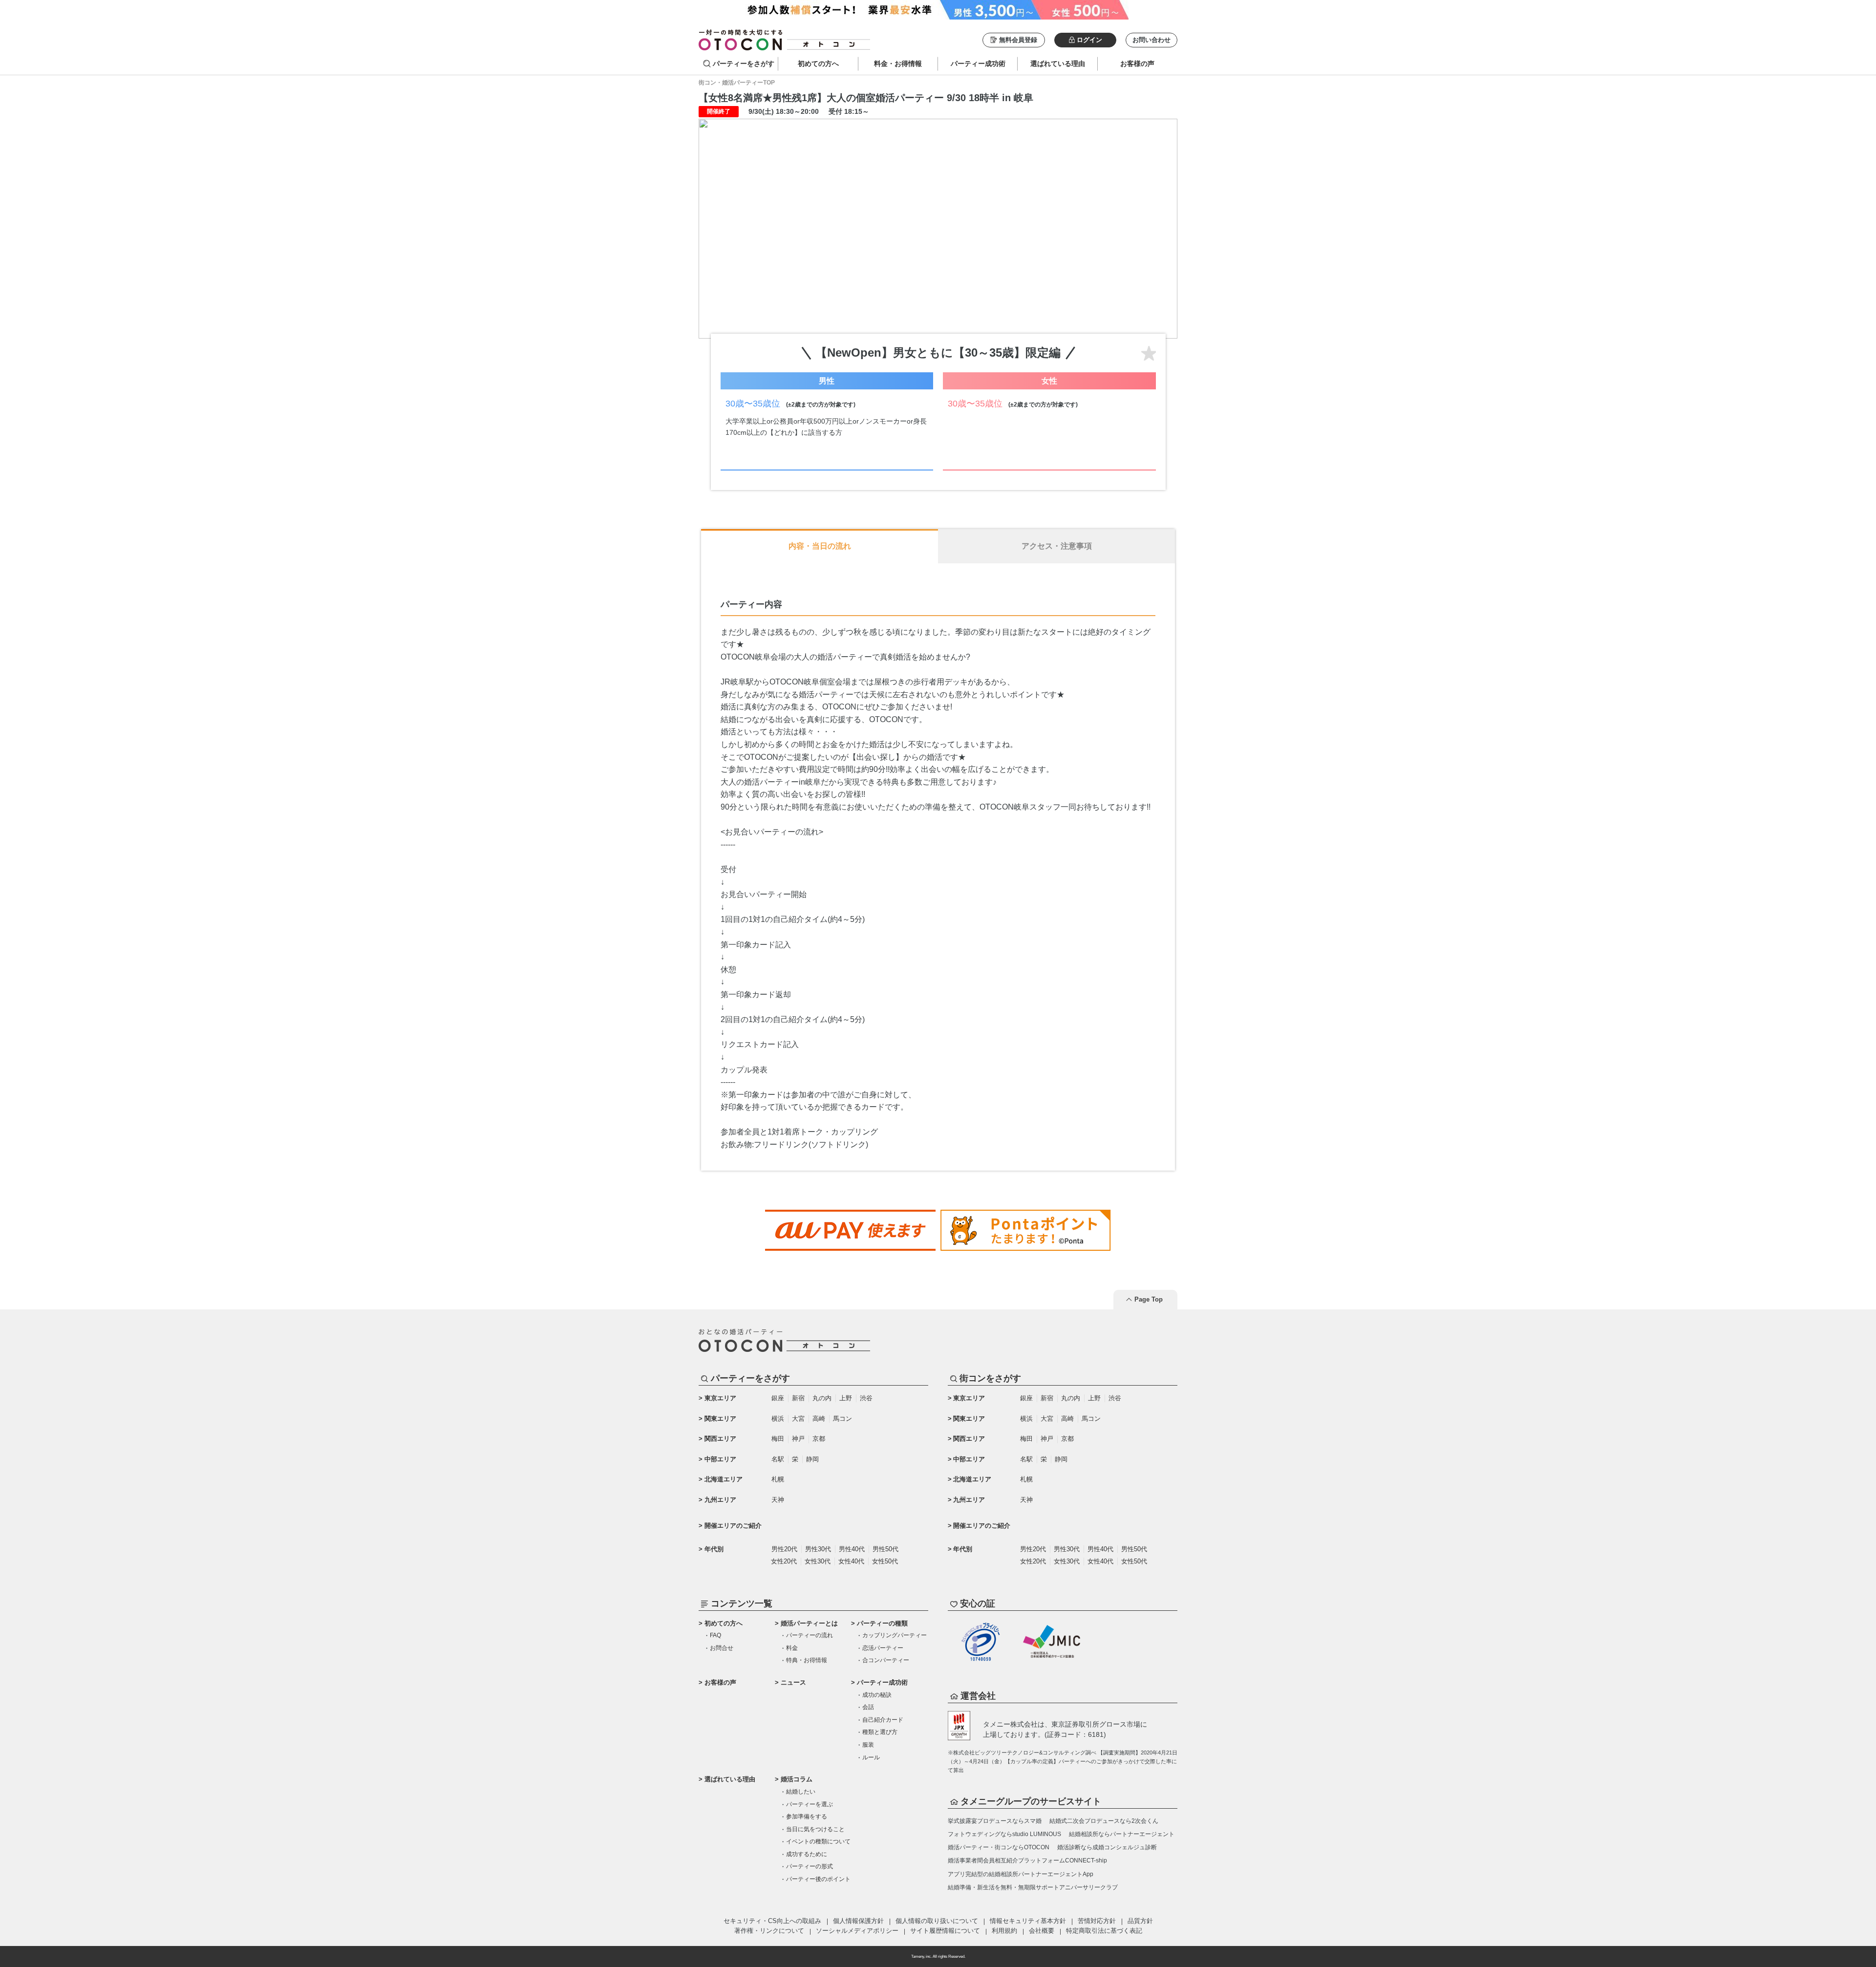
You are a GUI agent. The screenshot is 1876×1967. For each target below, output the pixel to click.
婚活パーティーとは (809, 1623)
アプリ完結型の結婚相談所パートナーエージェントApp (1021, 1874)
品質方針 (1140, 1921)
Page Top (1149, 1299)
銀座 (778, 1398)
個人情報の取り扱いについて (937, 1921)
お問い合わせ (1151, 40)
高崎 (819, 1419)
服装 (868, 1745)
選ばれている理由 (730, 1779)
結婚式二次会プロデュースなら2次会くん (1104, 1821)
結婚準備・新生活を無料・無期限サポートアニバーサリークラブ (1033, 1887)
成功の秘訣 (877, 1695)
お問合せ (722, 1648)
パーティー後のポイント (818, 1879)
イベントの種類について (818, 1841)
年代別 (714, 1549)
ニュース (793, 1682)
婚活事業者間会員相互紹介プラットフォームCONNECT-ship (1027, 1860)
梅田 (778, 1439)
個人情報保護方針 (858, 1921)
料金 (792, 1648)
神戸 (798, 1439)
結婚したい (801, 1792)
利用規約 (1004, 1931)
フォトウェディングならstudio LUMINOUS (1004, 1834)
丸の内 (822, 1398)
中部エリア (720, 1459)
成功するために (807, 1854)
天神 (778, 1500)
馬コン (842, 1419)
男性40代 (852, 1549)
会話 (868, 1707)
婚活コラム (797, 1779)
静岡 (812, 1459)
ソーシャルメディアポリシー (857, 1931)
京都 (819, 1439)
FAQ (715, 1635)
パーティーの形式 (810, 1866)
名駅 (778, 1459)
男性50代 (885, 1549)
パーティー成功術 (882, 1682)
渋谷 (866, 1398)
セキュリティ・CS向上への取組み (772, 1921)
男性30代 (818, 1549)
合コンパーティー (886, 1660)
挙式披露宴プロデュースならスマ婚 (995, 1821)
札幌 (778, 1479)
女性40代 (851, 1561)
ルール (871, 1757)
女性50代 (885, 1561)
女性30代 (818, 1561)
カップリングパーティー (895, 1635)
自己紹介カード (883, 1720)
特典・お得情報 (807, 1660)
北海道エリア (724, 1479)
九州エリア (720, 1500)
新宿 (798, 1398)
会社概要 (1042, 1931)
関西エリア (720, 1439)
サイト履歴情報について (945, 1931)
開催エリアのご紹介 (733, 1526)
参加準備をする (807, 1817)
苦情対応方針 (1097, 1921)
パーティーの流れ (810, 1635)
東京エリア (720, 1398)
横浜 (778, 1419)
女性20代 (784, 1561)
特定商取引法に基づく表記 (1104, 1931)
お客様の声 (720, 1682)
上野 (846, 1398)
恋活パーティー (883, 1648)
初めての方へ (724, 1623)
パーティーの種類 (882, 1623)
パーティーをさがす (744, 64)
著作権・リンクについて (769, 1931)
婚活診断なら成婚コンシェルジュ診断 (1107, 1847)
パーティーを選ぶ (810, 1804)
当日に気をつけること (815, 1829)
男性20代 (784, 1549)
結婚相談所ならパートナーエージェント (1122, 1834)
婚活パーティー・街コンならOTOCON (999, 1847)
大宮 (798, 1419)
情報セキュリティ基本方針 (1028, 1921)
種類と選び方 (880, 1732)
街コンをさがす (990, 1378)
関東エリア (720, 1419)
